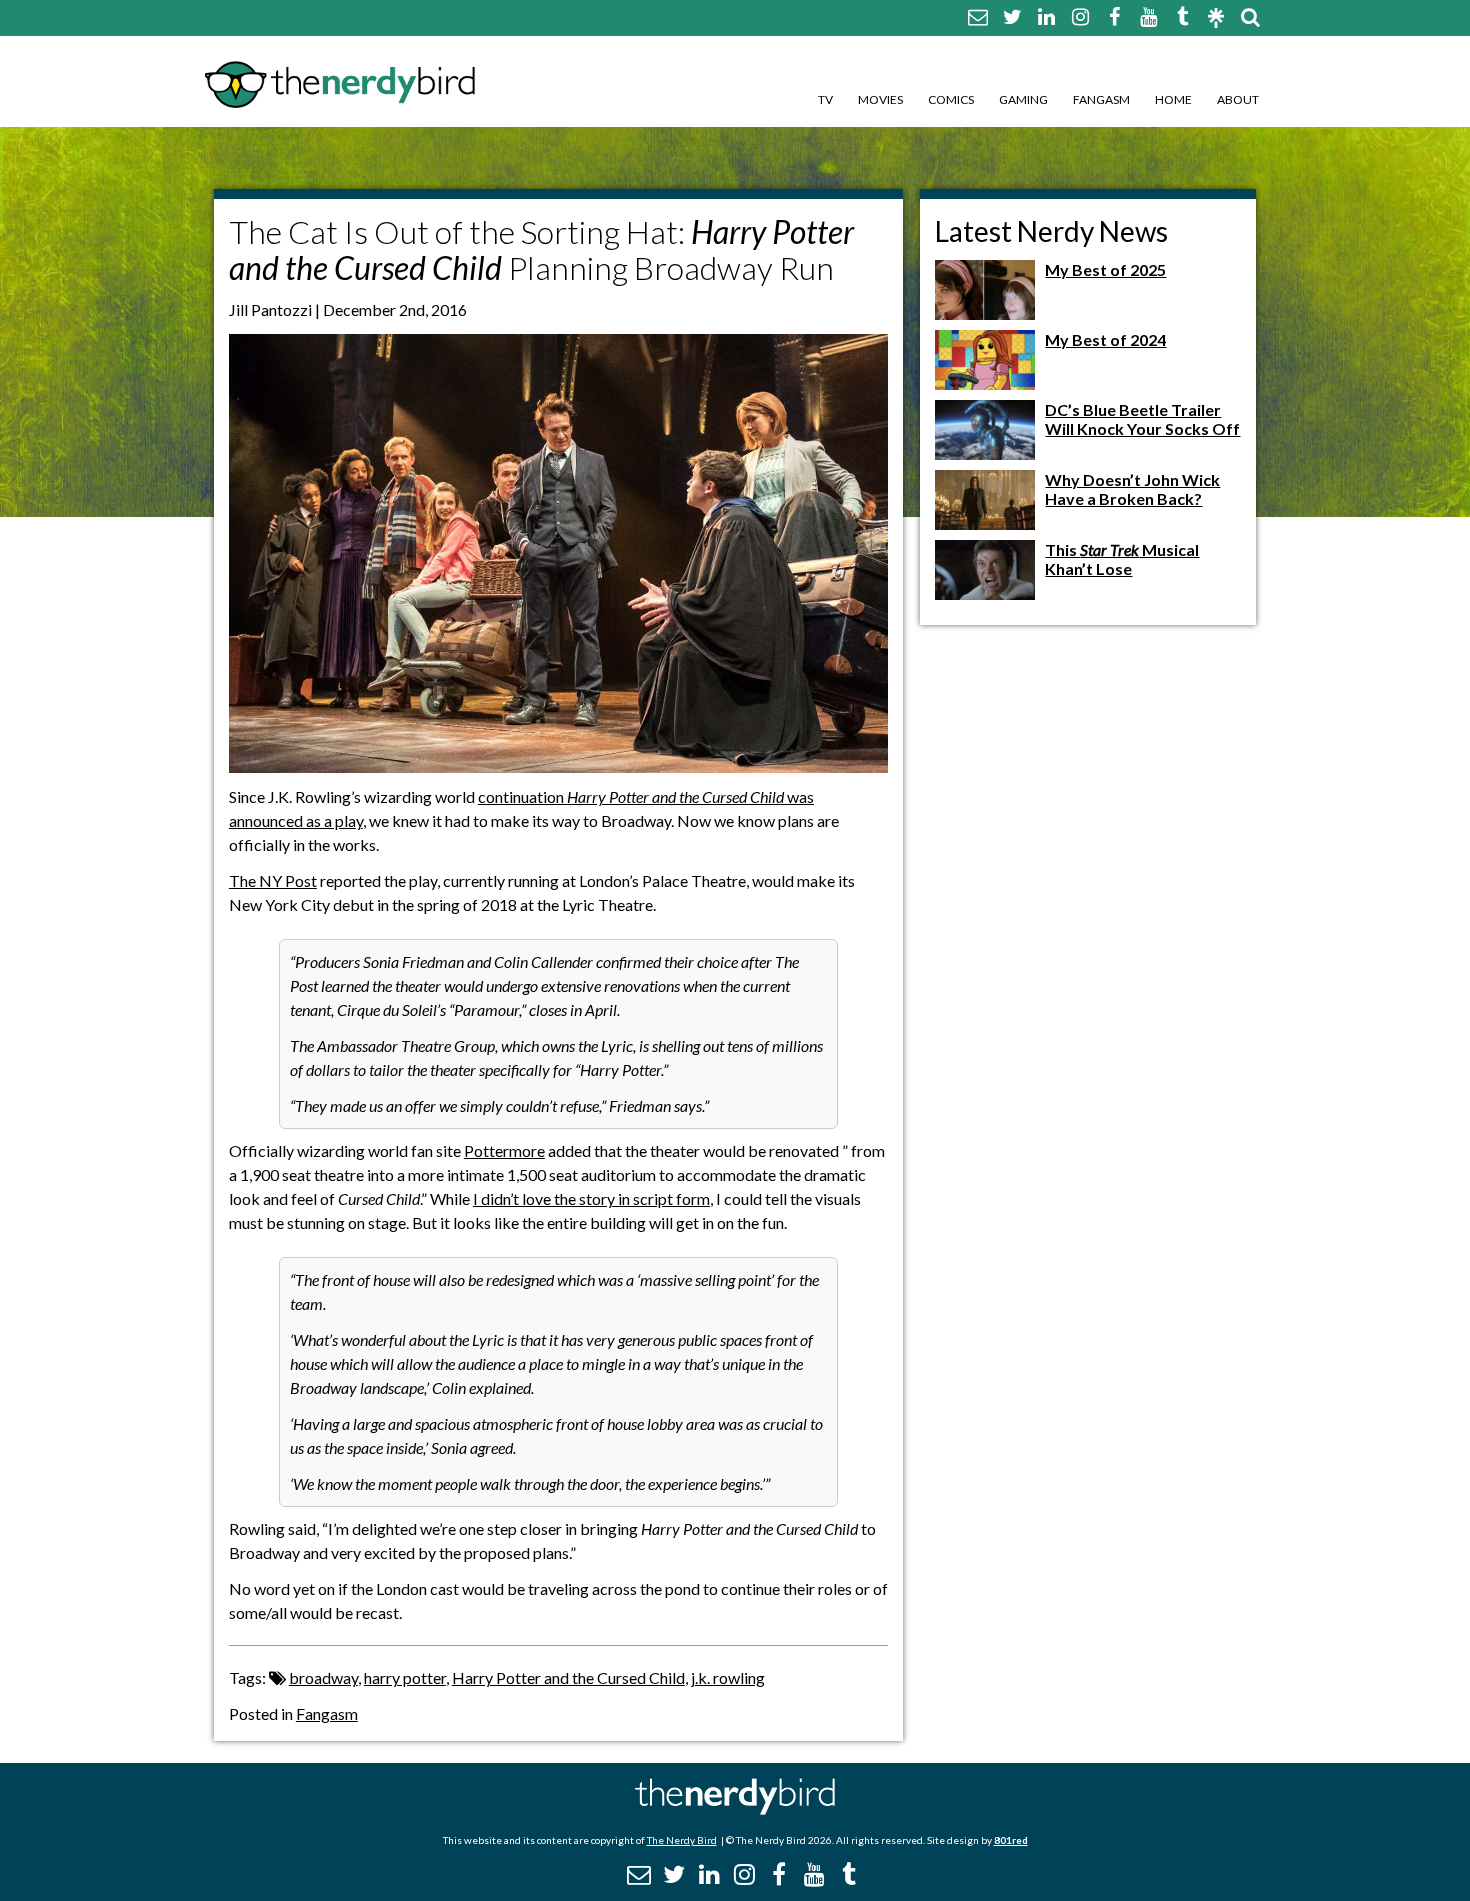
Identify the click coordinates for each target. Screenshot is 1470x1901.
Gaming (1023, 99)
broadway (323, 1677)
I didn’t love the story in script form (591, 1198)
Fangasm (1101, 99)
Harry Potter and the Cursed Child (568, 1677)
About (1238, 99)
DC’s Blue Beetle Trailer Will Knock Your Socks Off (1142, 419)
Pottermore (504, 1150)
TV (825, 99)
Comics (951, 99)
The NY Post (273, 880)
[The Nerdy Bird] (735, 1809)
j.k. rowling (728, 1677)
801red (1011, 1840)
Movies (880, 99)
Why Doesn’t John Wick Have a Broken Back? (1132, 489)
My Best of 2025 (1105, 269)
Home (1173, 99)
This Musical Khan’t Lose (1122, 559)
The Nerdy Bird (682, 1840)
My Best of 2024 (1105, 339)
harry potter (405, 1677)
